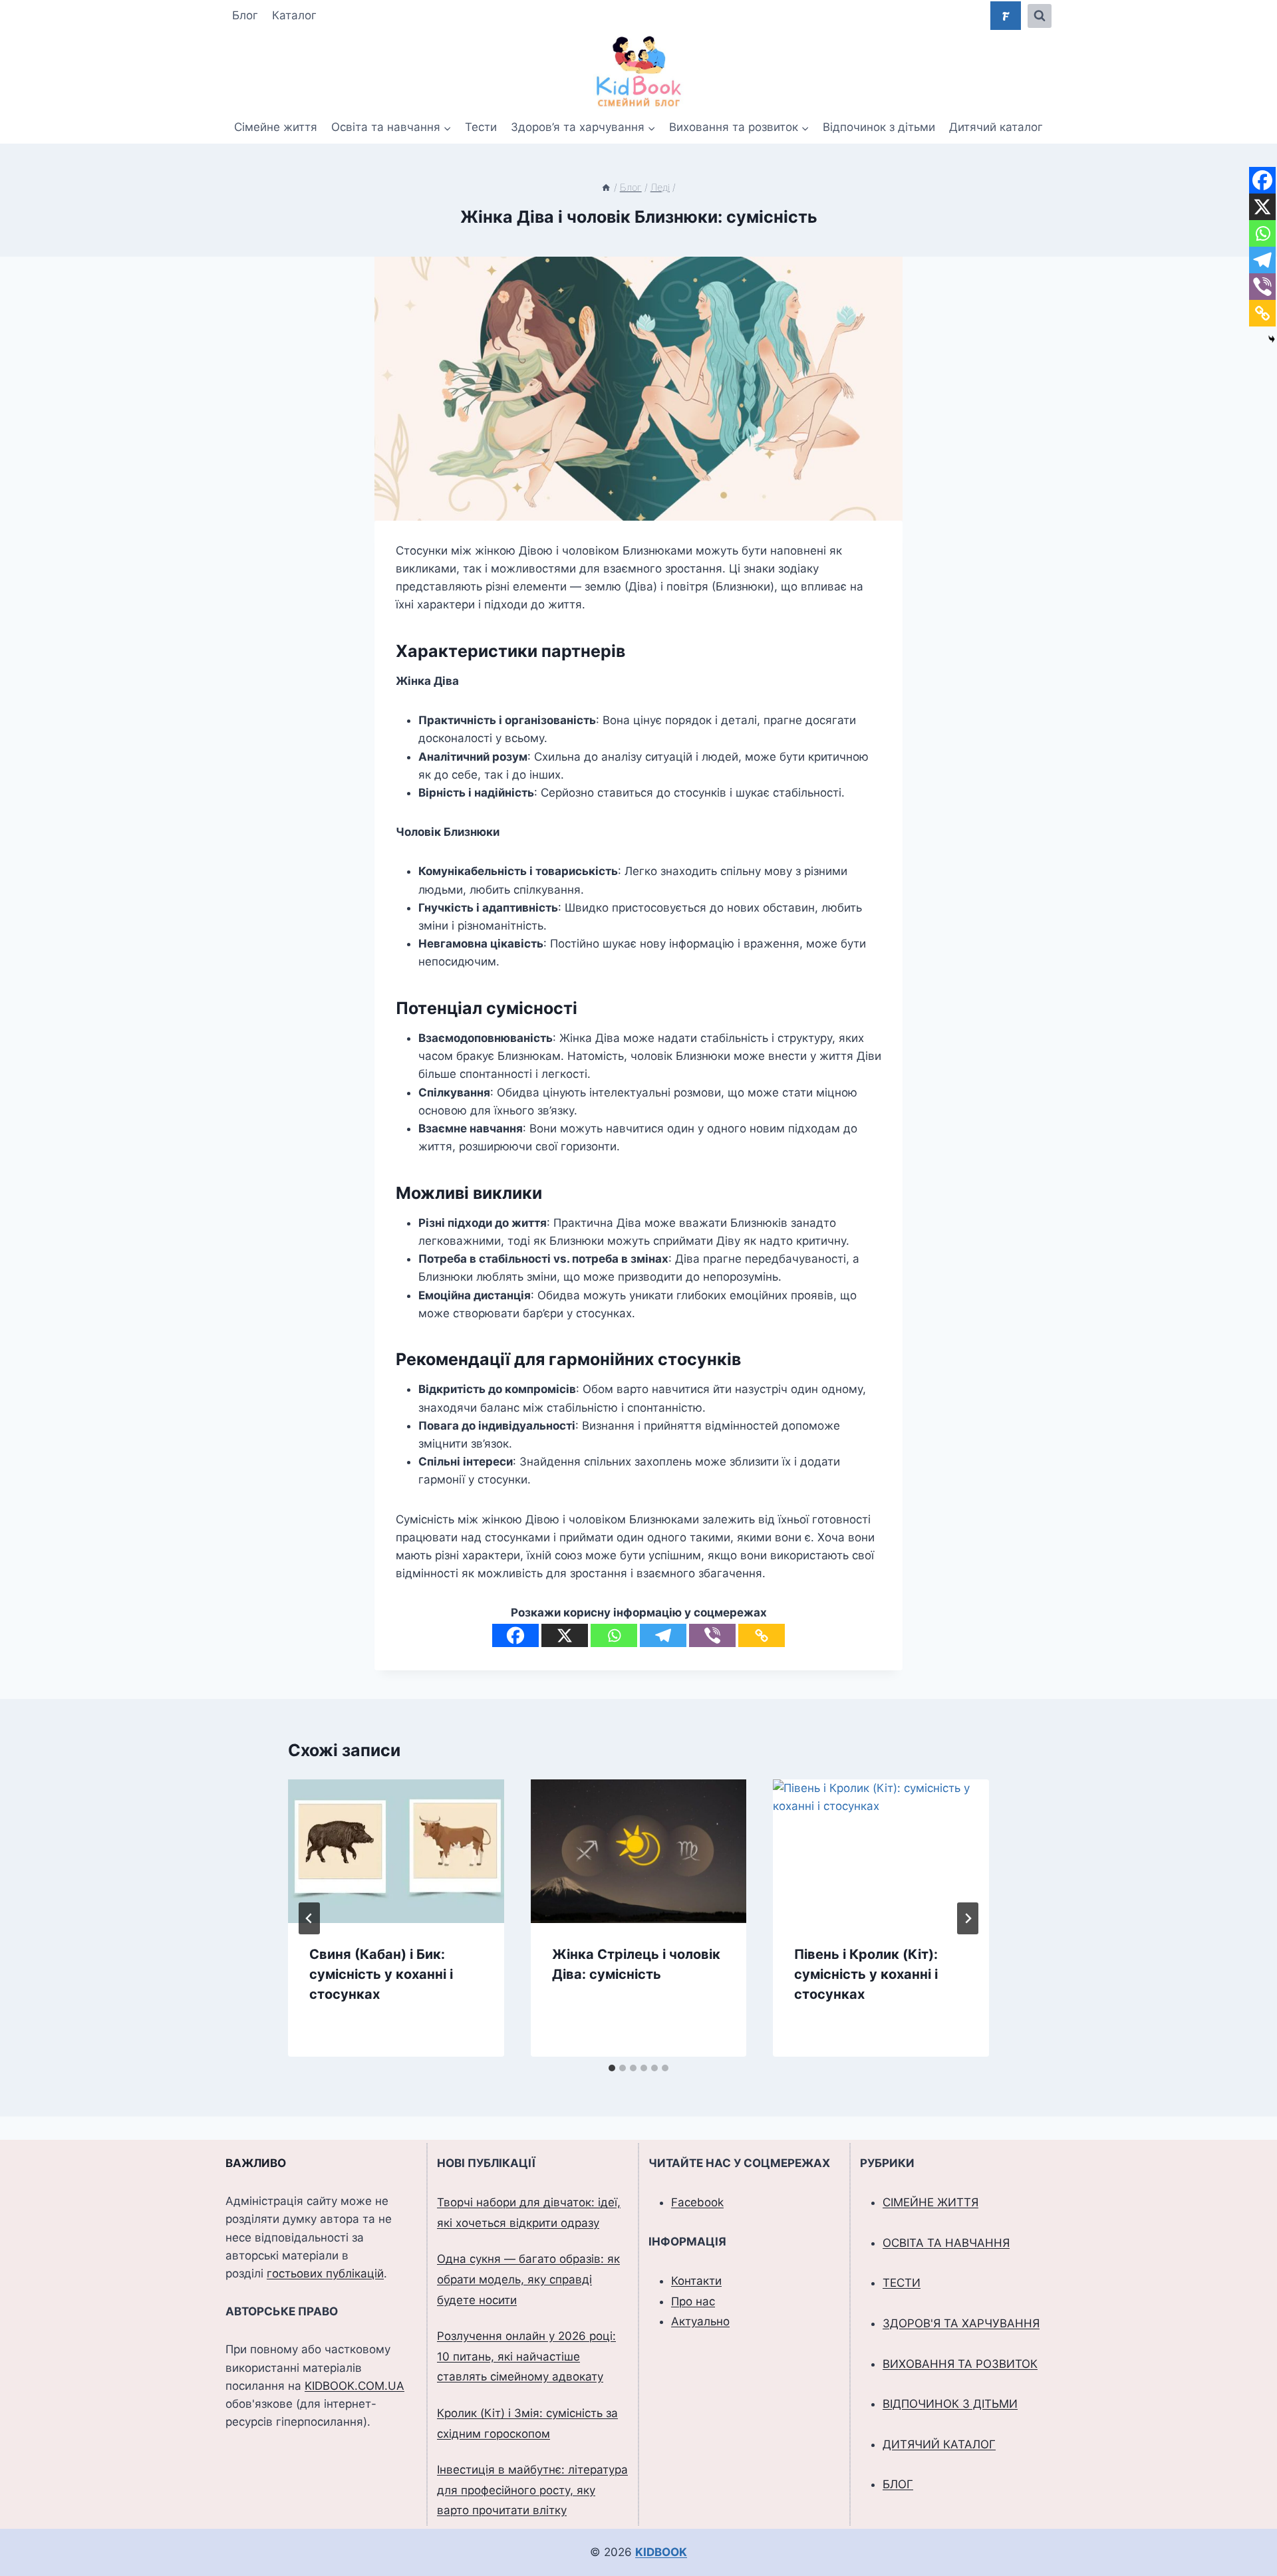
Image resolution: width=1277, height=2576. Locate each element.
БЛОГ (898, 2484)
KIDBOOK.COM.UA (355, 2386)
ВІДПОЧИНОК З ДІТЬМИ (950, 2404)
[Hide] (1272, 339)
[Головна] (606, 187)
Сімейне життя (276, 127)
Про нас (693, 2301)
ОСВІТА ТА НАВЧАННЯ (946, 2243)
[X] (565, 1635)
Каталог (294, 15)
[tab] (612, 2068)
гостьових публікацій (325, 2273)
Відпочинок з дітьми (879, 127)
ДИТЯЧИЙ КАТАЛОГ (939, 2444)
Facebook (697, 2202)
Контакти (696, 2281)
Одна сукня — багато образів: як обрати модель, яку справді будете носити (528, 2279)
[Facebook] (515, 1635)
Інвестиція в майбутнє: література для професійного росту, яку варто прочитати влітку (532, 2490)
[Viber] (712, 1635)
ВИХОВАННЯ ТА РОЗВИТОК (960, 2364)
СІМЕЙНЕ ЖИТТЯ (930, 2202)
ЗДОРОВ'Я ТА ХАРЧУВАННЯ (961, 2323)
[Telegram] (663, 1635)
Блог (245, 15)
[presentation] (396, 1851)
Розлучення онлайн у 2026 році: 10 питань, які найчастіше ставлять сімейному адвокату (526, 2356)
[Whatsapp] (614, 1635)
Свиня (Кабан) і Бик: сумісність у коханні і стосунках (381, 1974)
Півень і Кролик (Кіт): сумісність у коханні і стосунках (866, 1974)
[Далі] (968, 1918)
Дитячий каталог (996, 127)
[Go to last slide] (309, 1918)
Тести (481, 127)
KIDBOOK (661, 2552)
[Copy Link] (762, 1635)
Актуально (700, 2321)
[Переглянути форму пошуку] (1040, 16)
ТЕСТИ (902, 2283)
